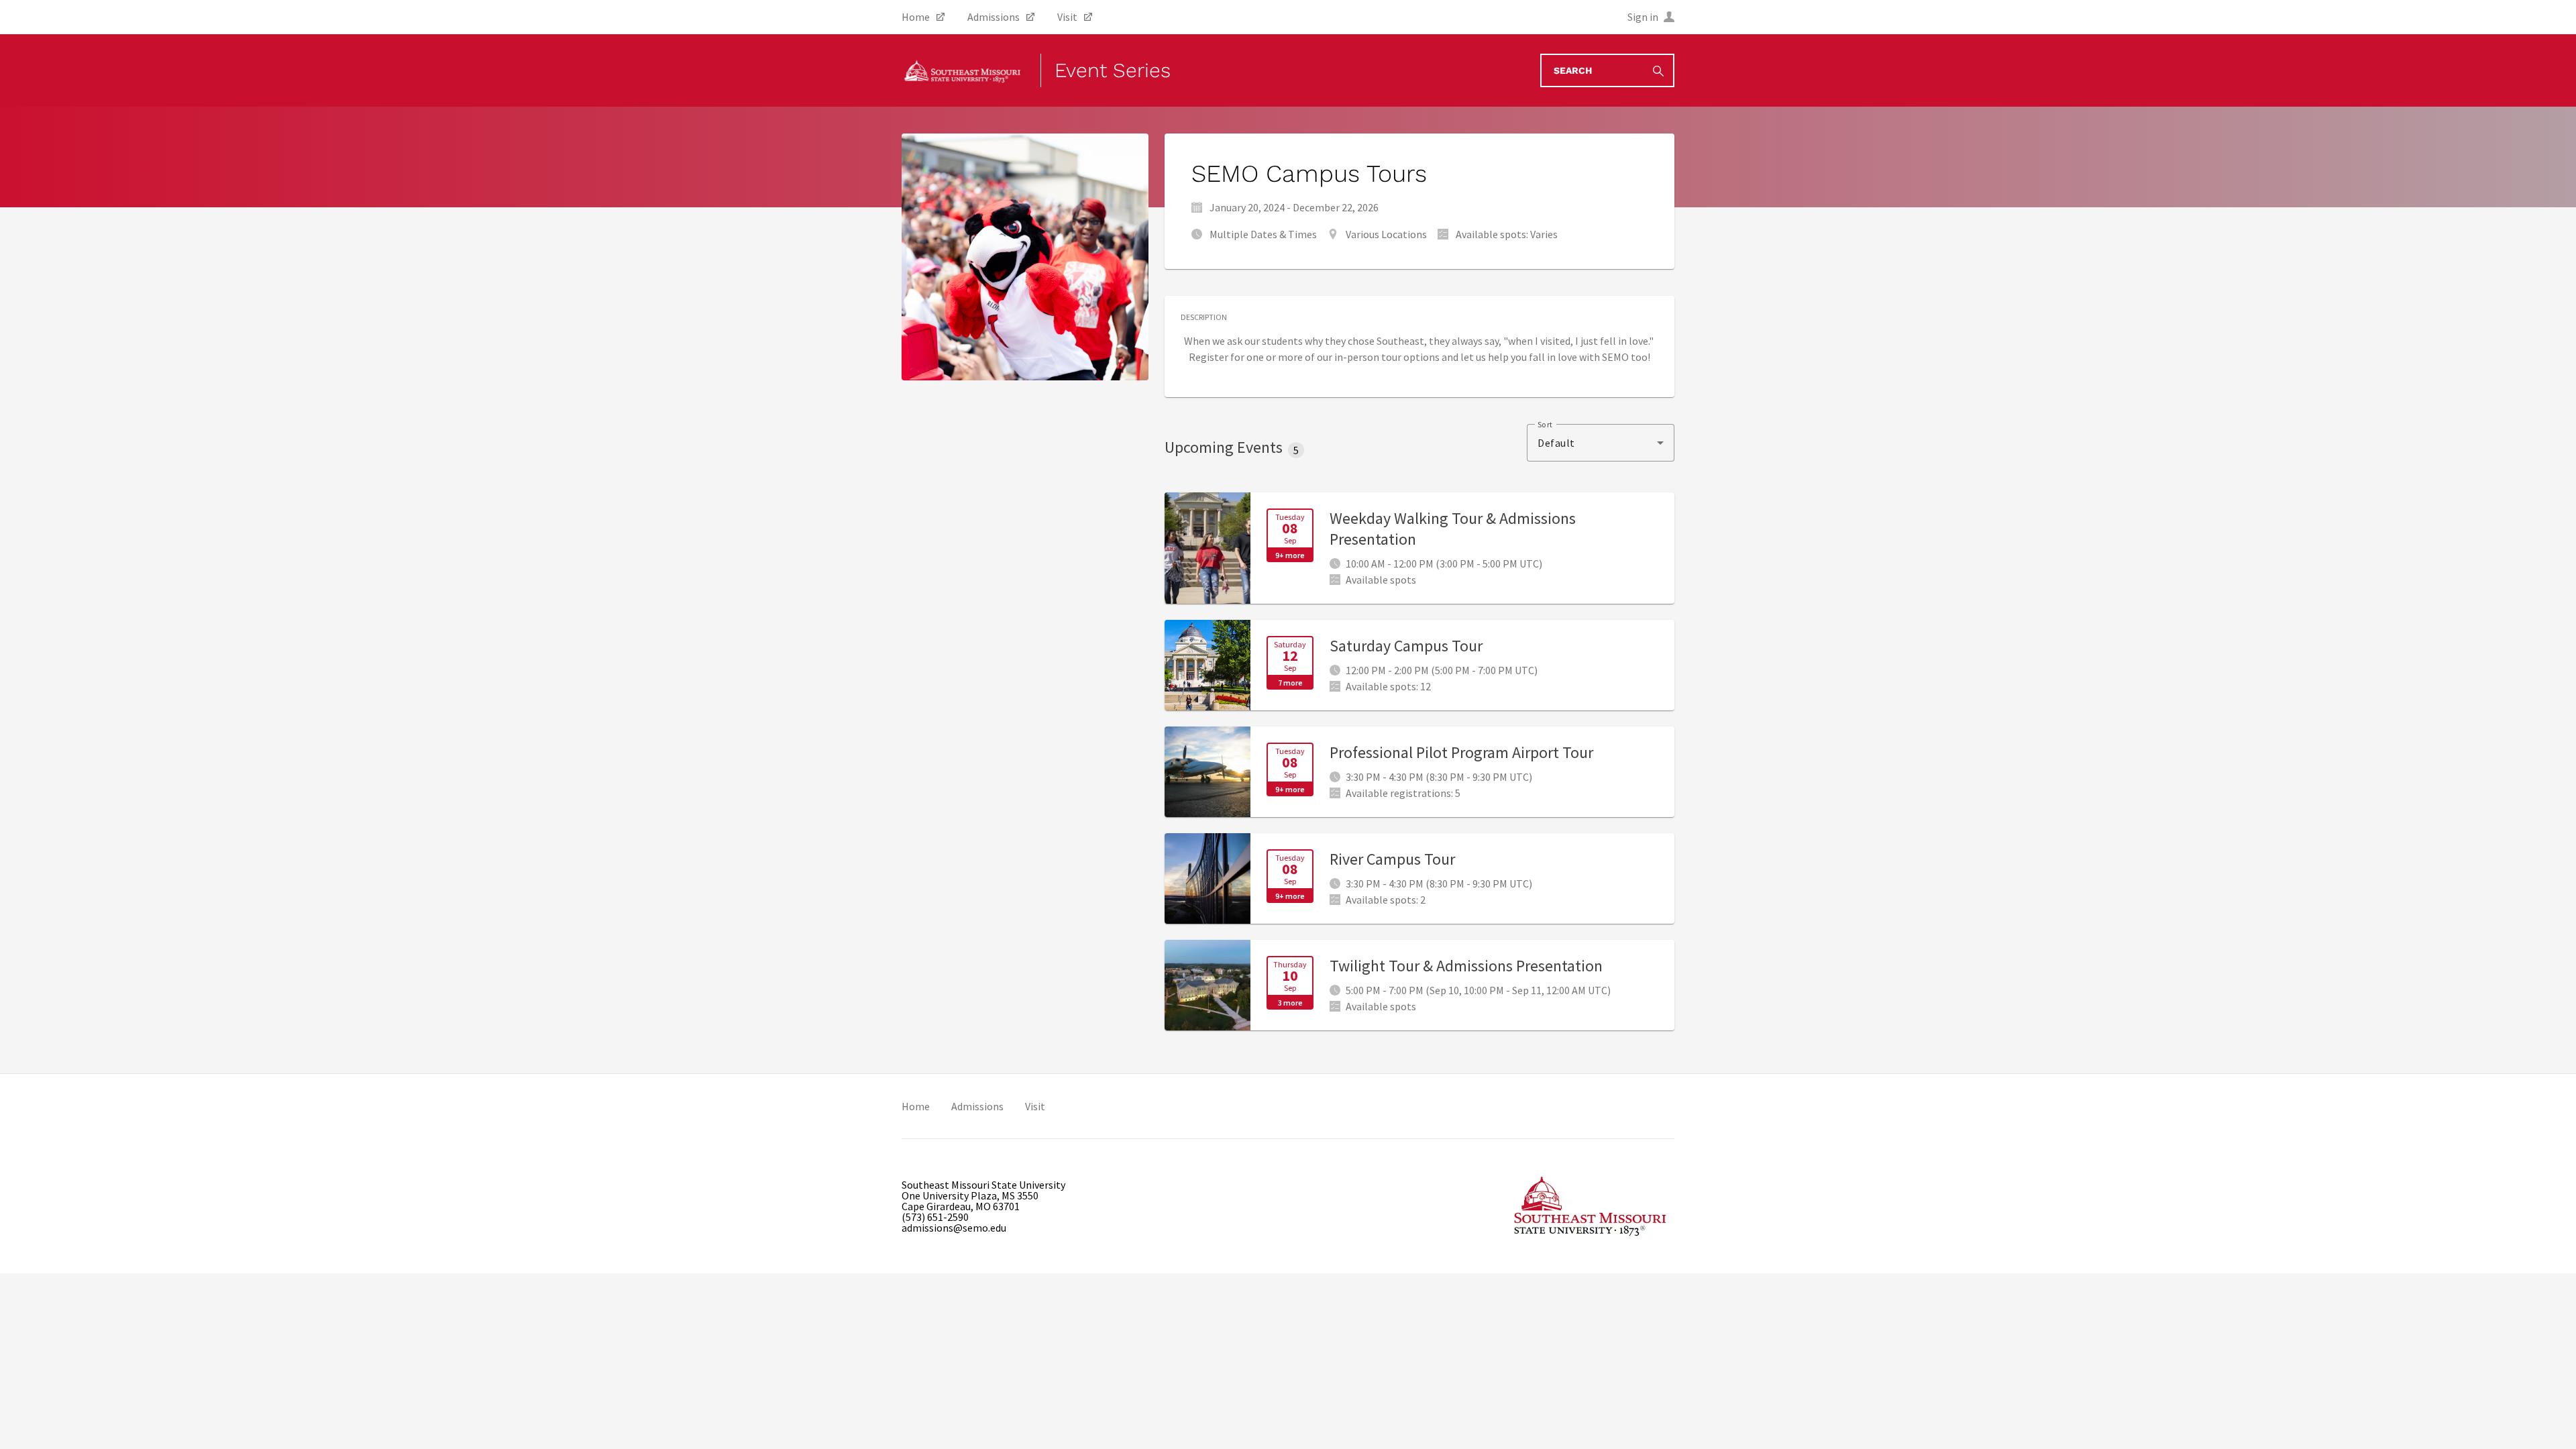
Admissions (977, 1106)
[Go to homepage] (963, 70)
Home (916, 1106)
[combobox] (1601, 443)
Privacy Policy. (684, 1421)
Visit (1035, 1106)
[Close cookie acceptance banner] (2551, 1420)
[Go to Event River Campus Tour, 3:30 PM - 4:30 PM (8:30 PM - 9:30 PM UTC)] (1419, 878)
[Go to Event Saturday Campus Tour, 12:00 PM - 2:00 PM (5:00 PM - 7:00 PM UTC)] (1419, 665)
